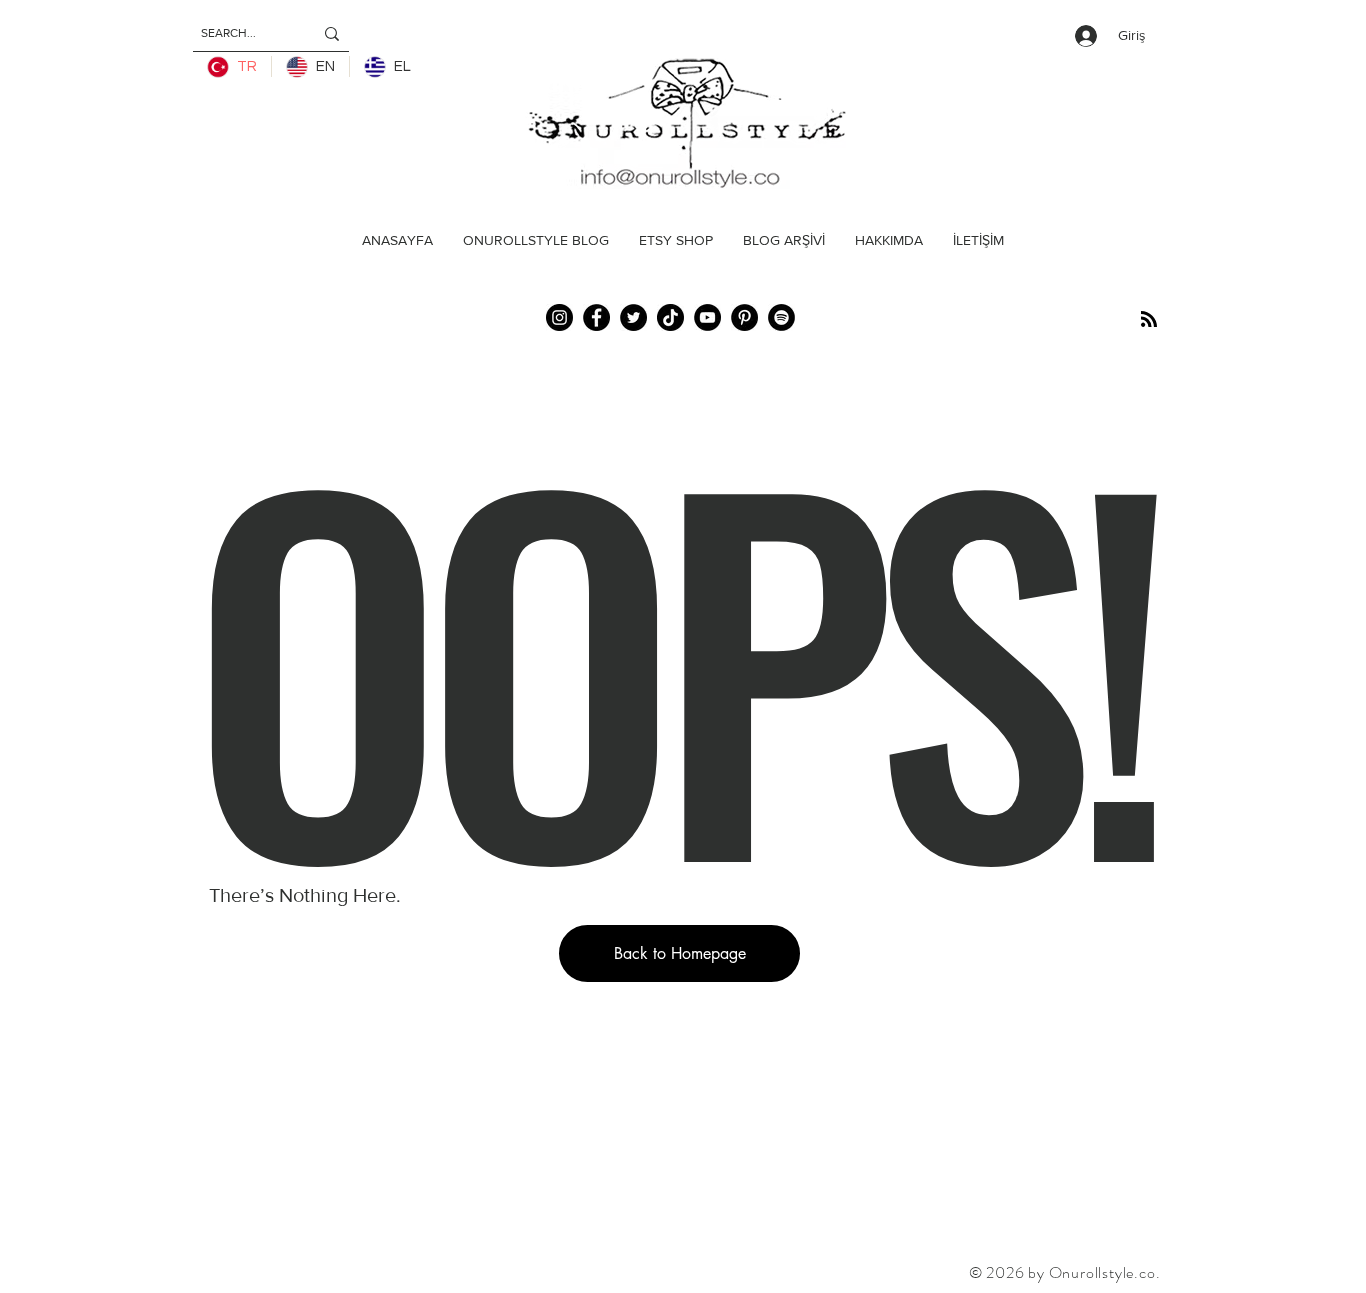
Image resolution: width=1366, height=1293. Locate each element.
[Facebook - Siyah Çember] (596, 317)
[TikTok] (670, 317)
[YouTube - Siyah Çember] (707, 317)
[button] (679, 953)
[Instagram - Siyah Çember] (559, 317)
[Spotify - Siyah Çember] (781, 317)
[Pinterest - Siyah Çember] (744, 317)
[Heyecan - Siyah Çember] (633, 317)
